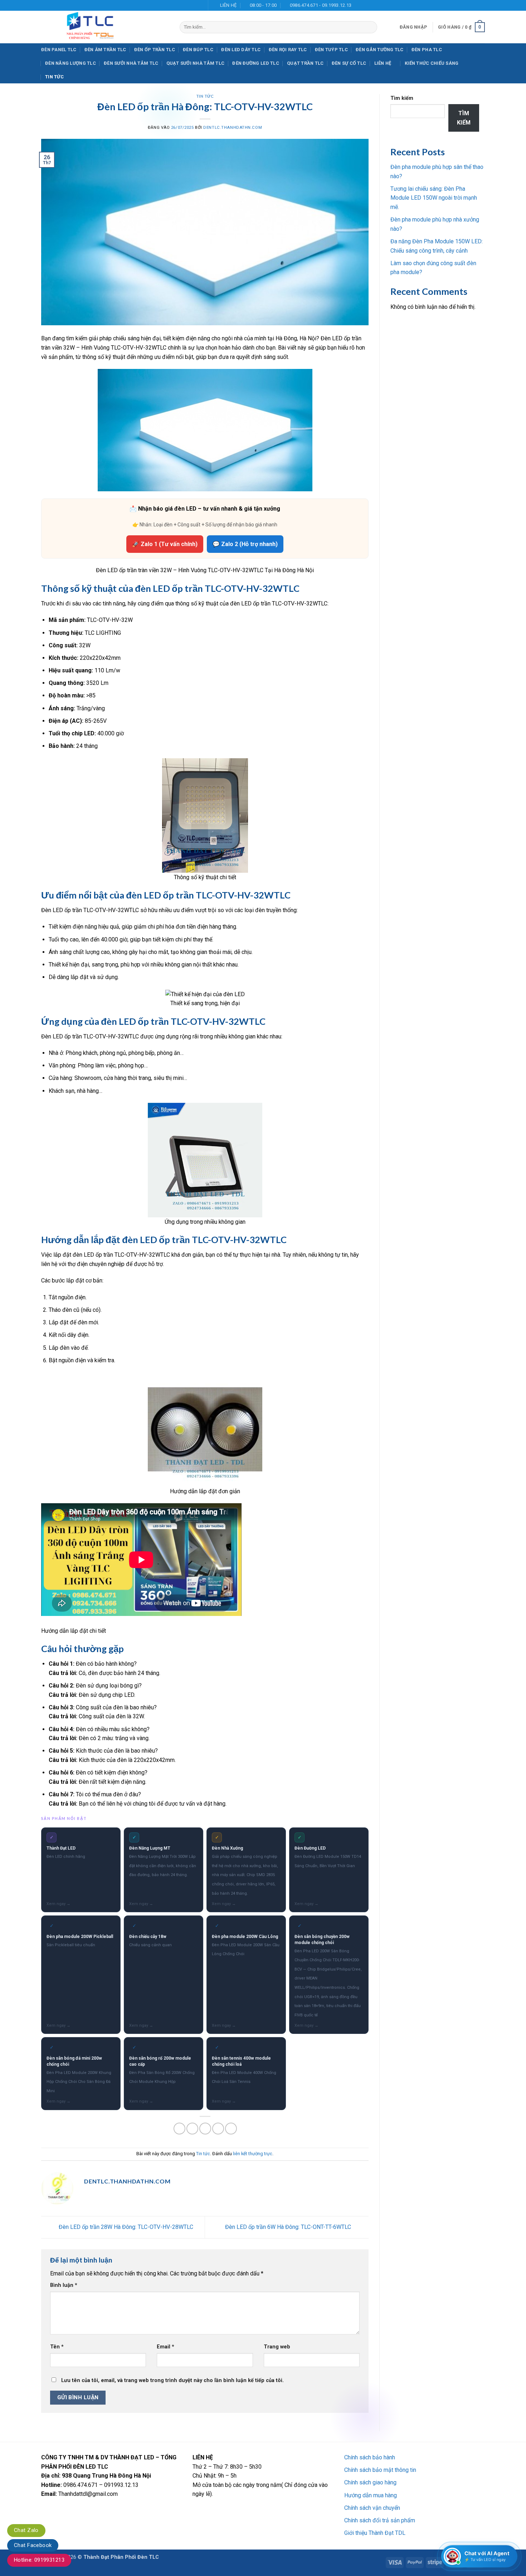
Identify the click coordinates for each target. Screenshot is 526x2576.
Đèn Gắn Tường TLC (379, 50)
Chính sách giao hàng (370, 2482)
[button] (413, 27)
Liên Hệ (383, 63)
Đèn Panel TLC (59, 50)
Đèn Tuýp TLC (331, 50)
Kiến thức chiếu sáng (432, 63)
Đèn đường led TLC (255, 63)
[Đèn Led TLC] (105, 27)
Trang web (277, 2347)
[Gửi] (370, 27)
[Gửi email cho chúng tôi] (199, 5)
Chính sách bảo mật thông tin (380, 2470)
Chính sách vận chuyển (372, 2508)
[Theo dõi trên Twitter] (192, 5)
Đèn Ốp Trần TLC (155, 50)
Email (165, 2347)
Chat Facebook (33, 2545)
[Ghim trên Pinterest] (218, 2129)
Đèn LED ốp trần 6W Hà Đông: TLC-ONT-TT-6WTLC (289, 2227)
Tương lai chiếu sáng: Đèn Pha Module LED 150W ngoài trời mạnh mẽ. (434, 198)
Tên (57, 2347)
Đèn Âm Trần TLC (105, 50)
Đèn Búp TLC (198, 50)
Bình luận (64, 2285)
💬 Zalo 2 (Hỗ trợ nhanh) (245, 544)
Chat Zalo (26, 2530)
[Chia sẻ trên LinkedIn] (231, 2129)
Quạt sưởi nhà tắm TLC (195, 63)
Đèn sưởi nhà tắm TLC (131, 63)
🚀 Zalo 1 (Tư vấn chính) (165, 544)
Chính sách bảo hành (370, 2457)
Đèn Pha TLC (427, 50)
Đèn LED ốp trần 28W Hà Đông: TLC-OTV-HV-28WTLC (125, 2227)
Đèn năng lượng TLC (70, 63)
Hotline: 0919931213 (39, 2560)
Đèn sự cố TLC (349, 63)
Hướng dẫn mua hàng (371, 2495)
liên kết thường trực (253, 2154)
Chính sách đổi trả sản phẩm (380, 2520)
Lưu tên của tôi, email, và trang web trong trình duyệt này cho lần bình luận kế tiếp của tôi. (172, 2380)
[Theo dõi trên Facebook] (178, 5)
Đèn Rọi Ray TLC (288, 50)
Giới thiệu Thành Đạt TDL (375, 2533)
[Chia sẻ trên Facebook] (179, 2129)
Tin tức (54, 77)
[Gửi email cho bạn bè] (205, 2129)
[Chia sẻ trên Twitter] (192, 2129)
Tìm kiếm (402, 98)
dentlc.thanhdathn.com (233, 128)
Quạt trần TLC (305, 63)
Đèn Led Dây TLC (241, 50)
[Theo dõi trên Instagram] (185, 5)
